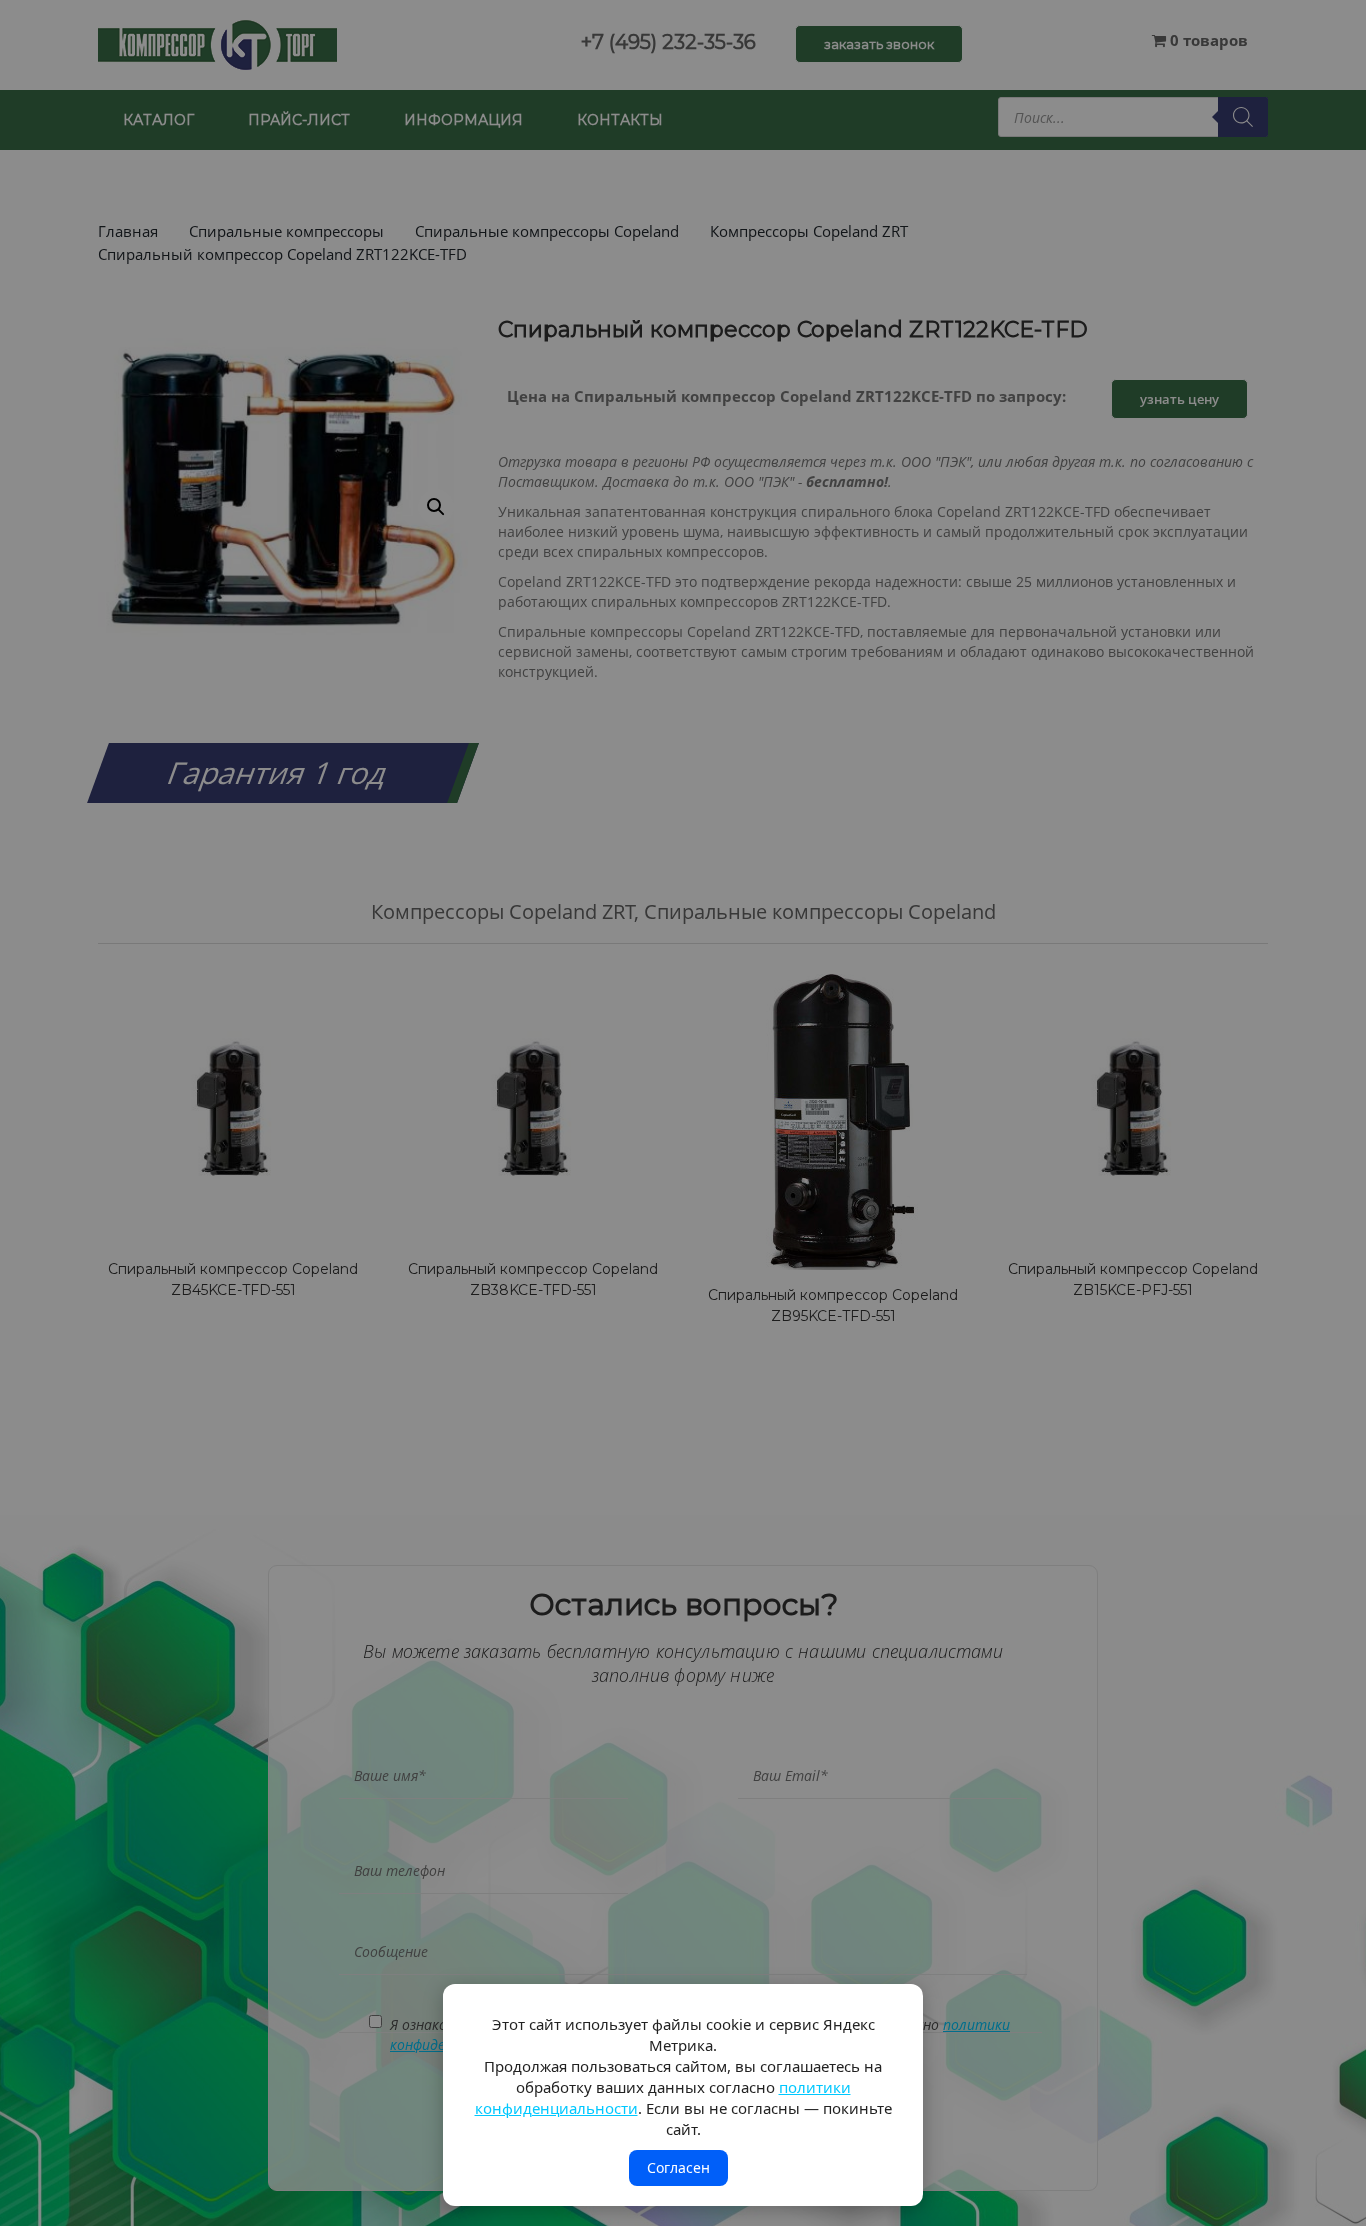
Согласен (678, 2167)
